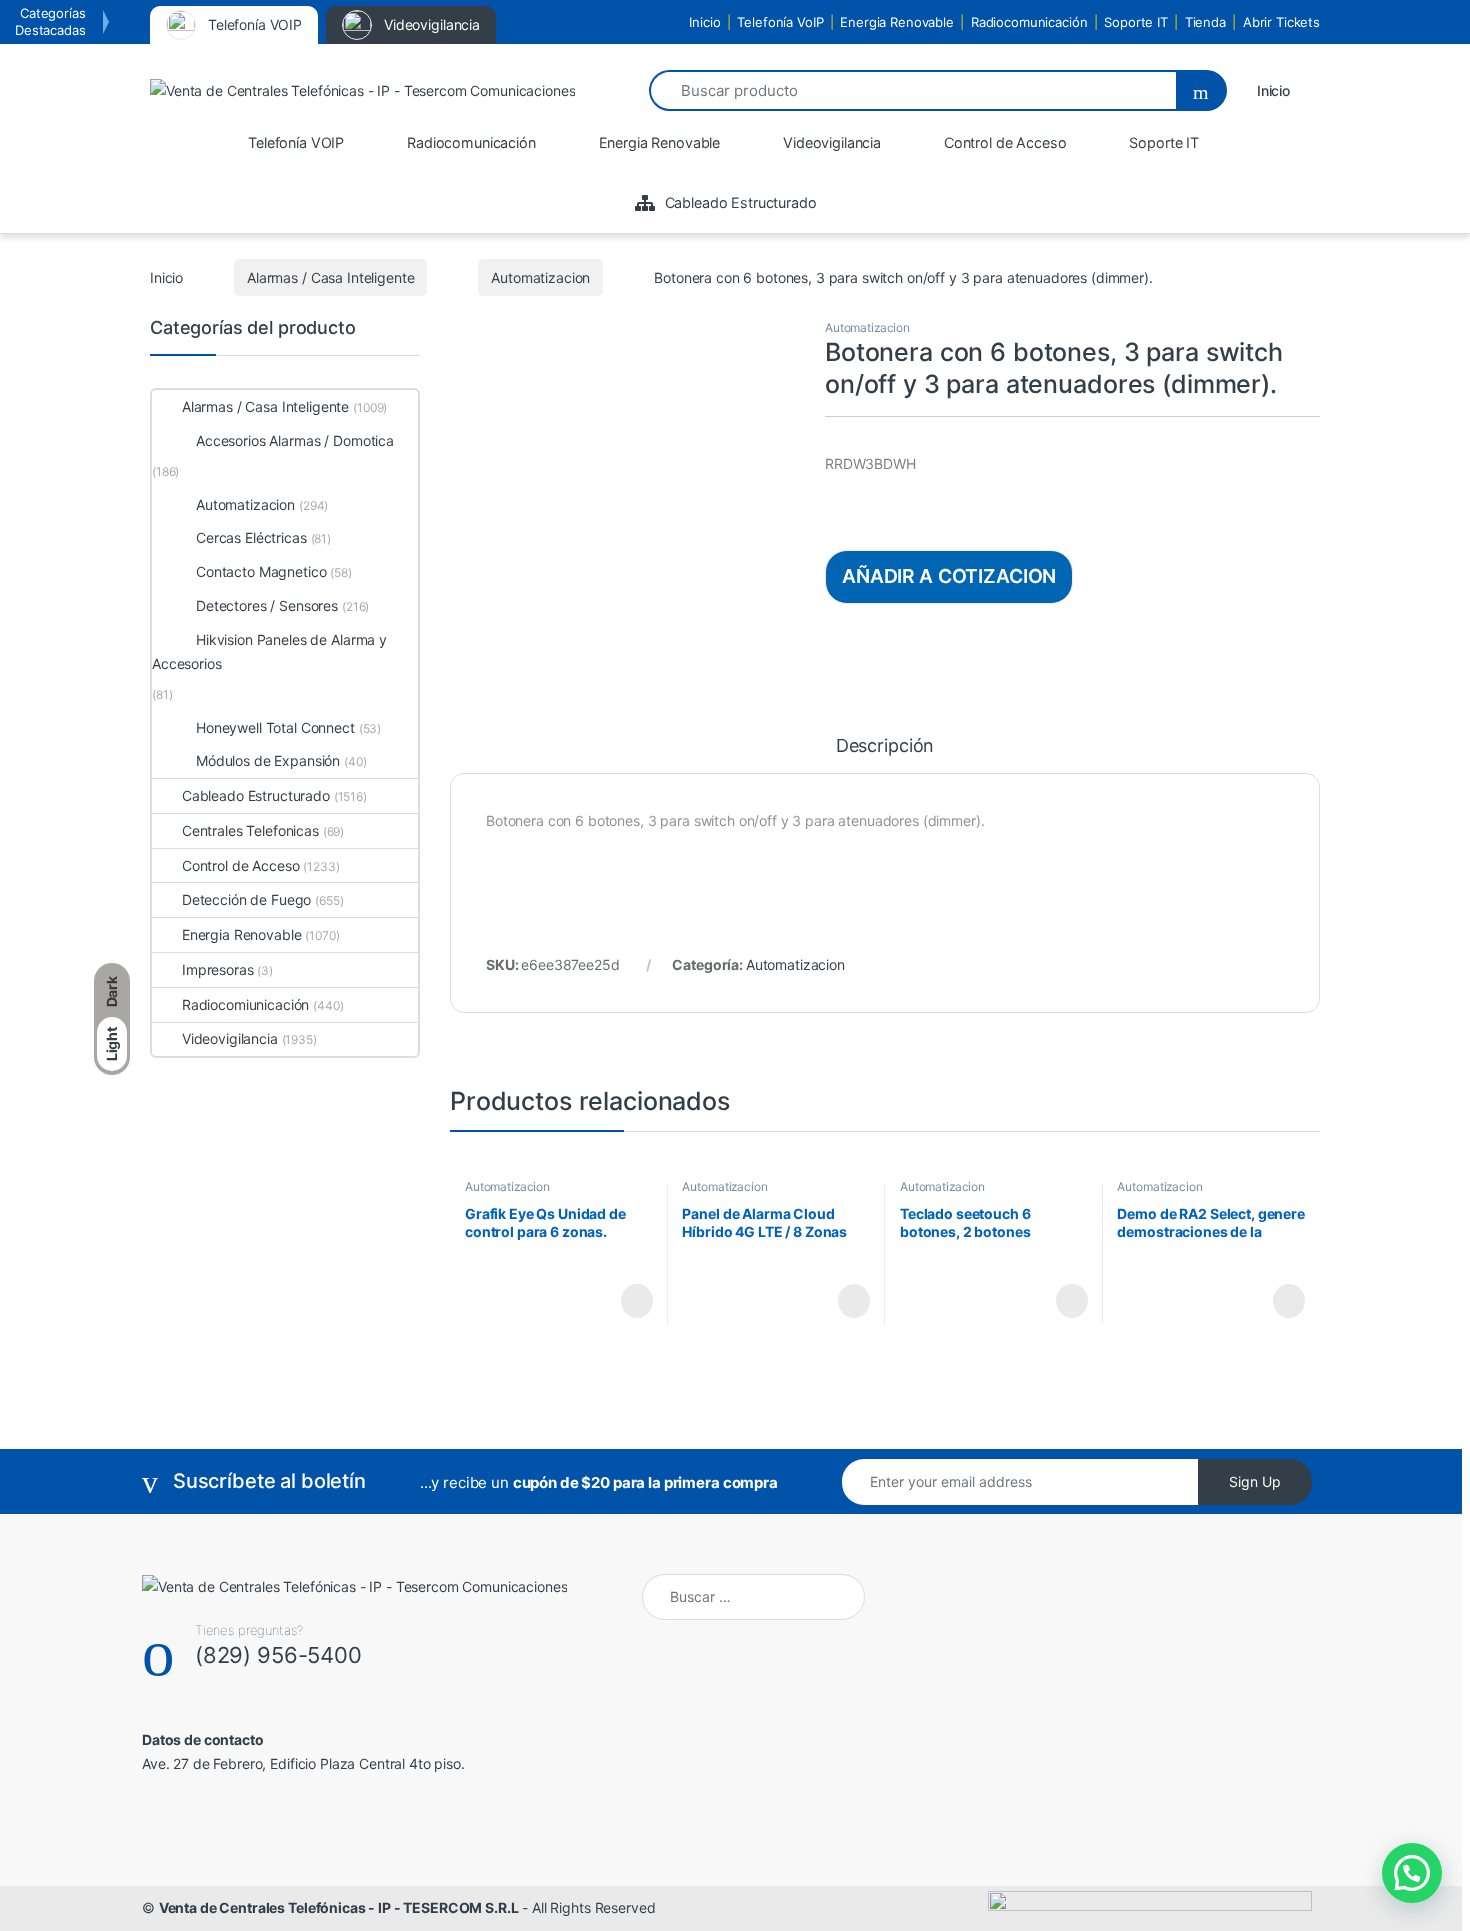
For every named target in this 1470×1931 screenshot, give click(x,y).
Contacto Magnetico (261, 571)
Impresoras (218, 969)
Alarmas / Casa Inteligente (330, 277)
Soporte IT (1136, 22)
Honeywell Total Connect (275, 727)
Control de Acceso (240, 865)
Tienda (1205, 22)
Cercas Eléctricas (251, 537)
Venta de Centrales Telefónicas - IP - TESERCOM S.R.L (339, 1907)
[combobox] (912, 90)
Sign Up (1255, 1481)
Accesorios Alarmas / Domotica (295, 440)
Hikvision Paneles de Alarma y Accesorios (269, 651)
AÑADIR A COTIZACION (949, 576)
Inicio (704, 22)
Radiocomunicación (1029, 22)
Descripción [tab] (885, 746)
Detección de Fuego (246, 899)
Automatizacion (540, 277)
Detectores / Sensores (267, 605)
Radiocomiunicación (245, 1004)
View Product (627, 1301)
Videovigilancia (230, 1038)
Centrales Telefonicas (250, 830)
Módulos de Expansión (268, 760)
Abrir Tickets (1281, 22)
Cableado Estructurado (256, 795)
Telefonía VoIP (780, 22)
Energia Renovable (897, 22)
